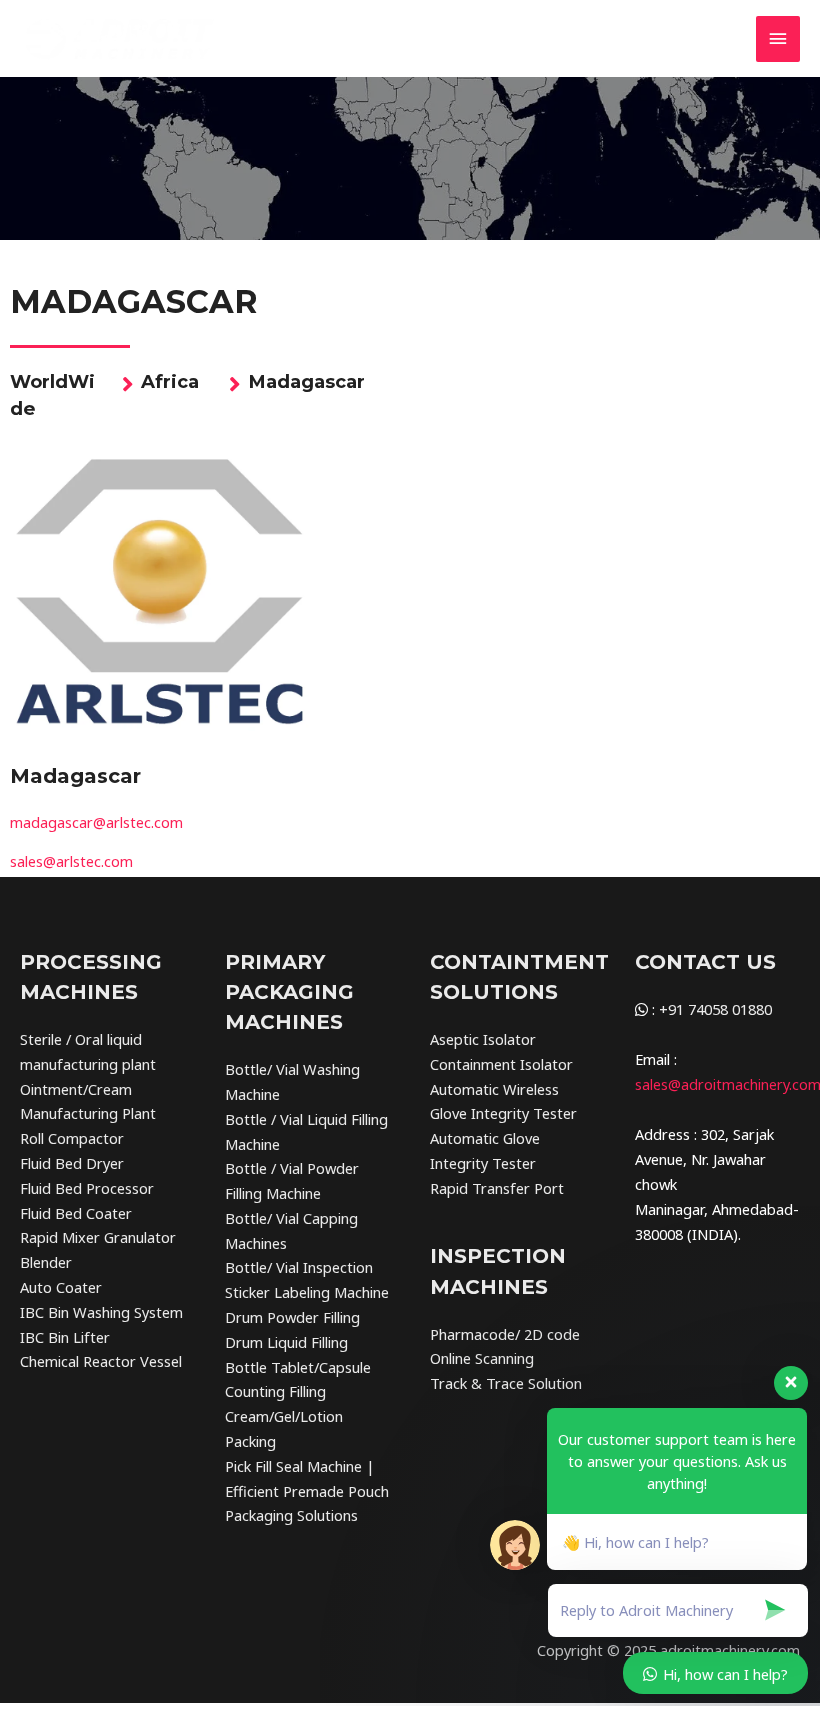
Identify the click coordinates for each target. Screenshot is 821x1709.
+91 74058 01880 (715, 1009)
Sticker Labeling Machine (307, 1292)
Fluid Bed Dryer (72, 1163)
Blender (46, 1262)
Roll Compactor (72, 1138)
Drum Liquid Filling (286, 1342)
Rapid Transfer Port (497, 1188)
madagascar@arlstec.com (96, 822)
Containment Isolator (501, 1064)
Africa (170, 381)
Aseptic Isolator (483, 1039)
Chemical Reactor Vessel (101, 1361)
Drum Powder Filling (292, 1317)
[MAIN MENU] (778, 39)
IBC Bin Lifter (65, 1337)
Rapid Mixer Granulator (98, 1237)
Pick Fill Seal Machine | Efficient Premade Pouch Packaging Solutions (307, 1491)
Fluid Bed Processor (87, 1188)
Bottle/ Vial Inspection (299, 1267)
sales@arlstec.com (71, 861)
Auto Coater (61, 1287)
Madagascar (306, 381)
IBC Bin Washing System (101, 1312)
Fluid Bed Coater (76, 1213)
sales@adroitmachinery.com (728, 1084)
